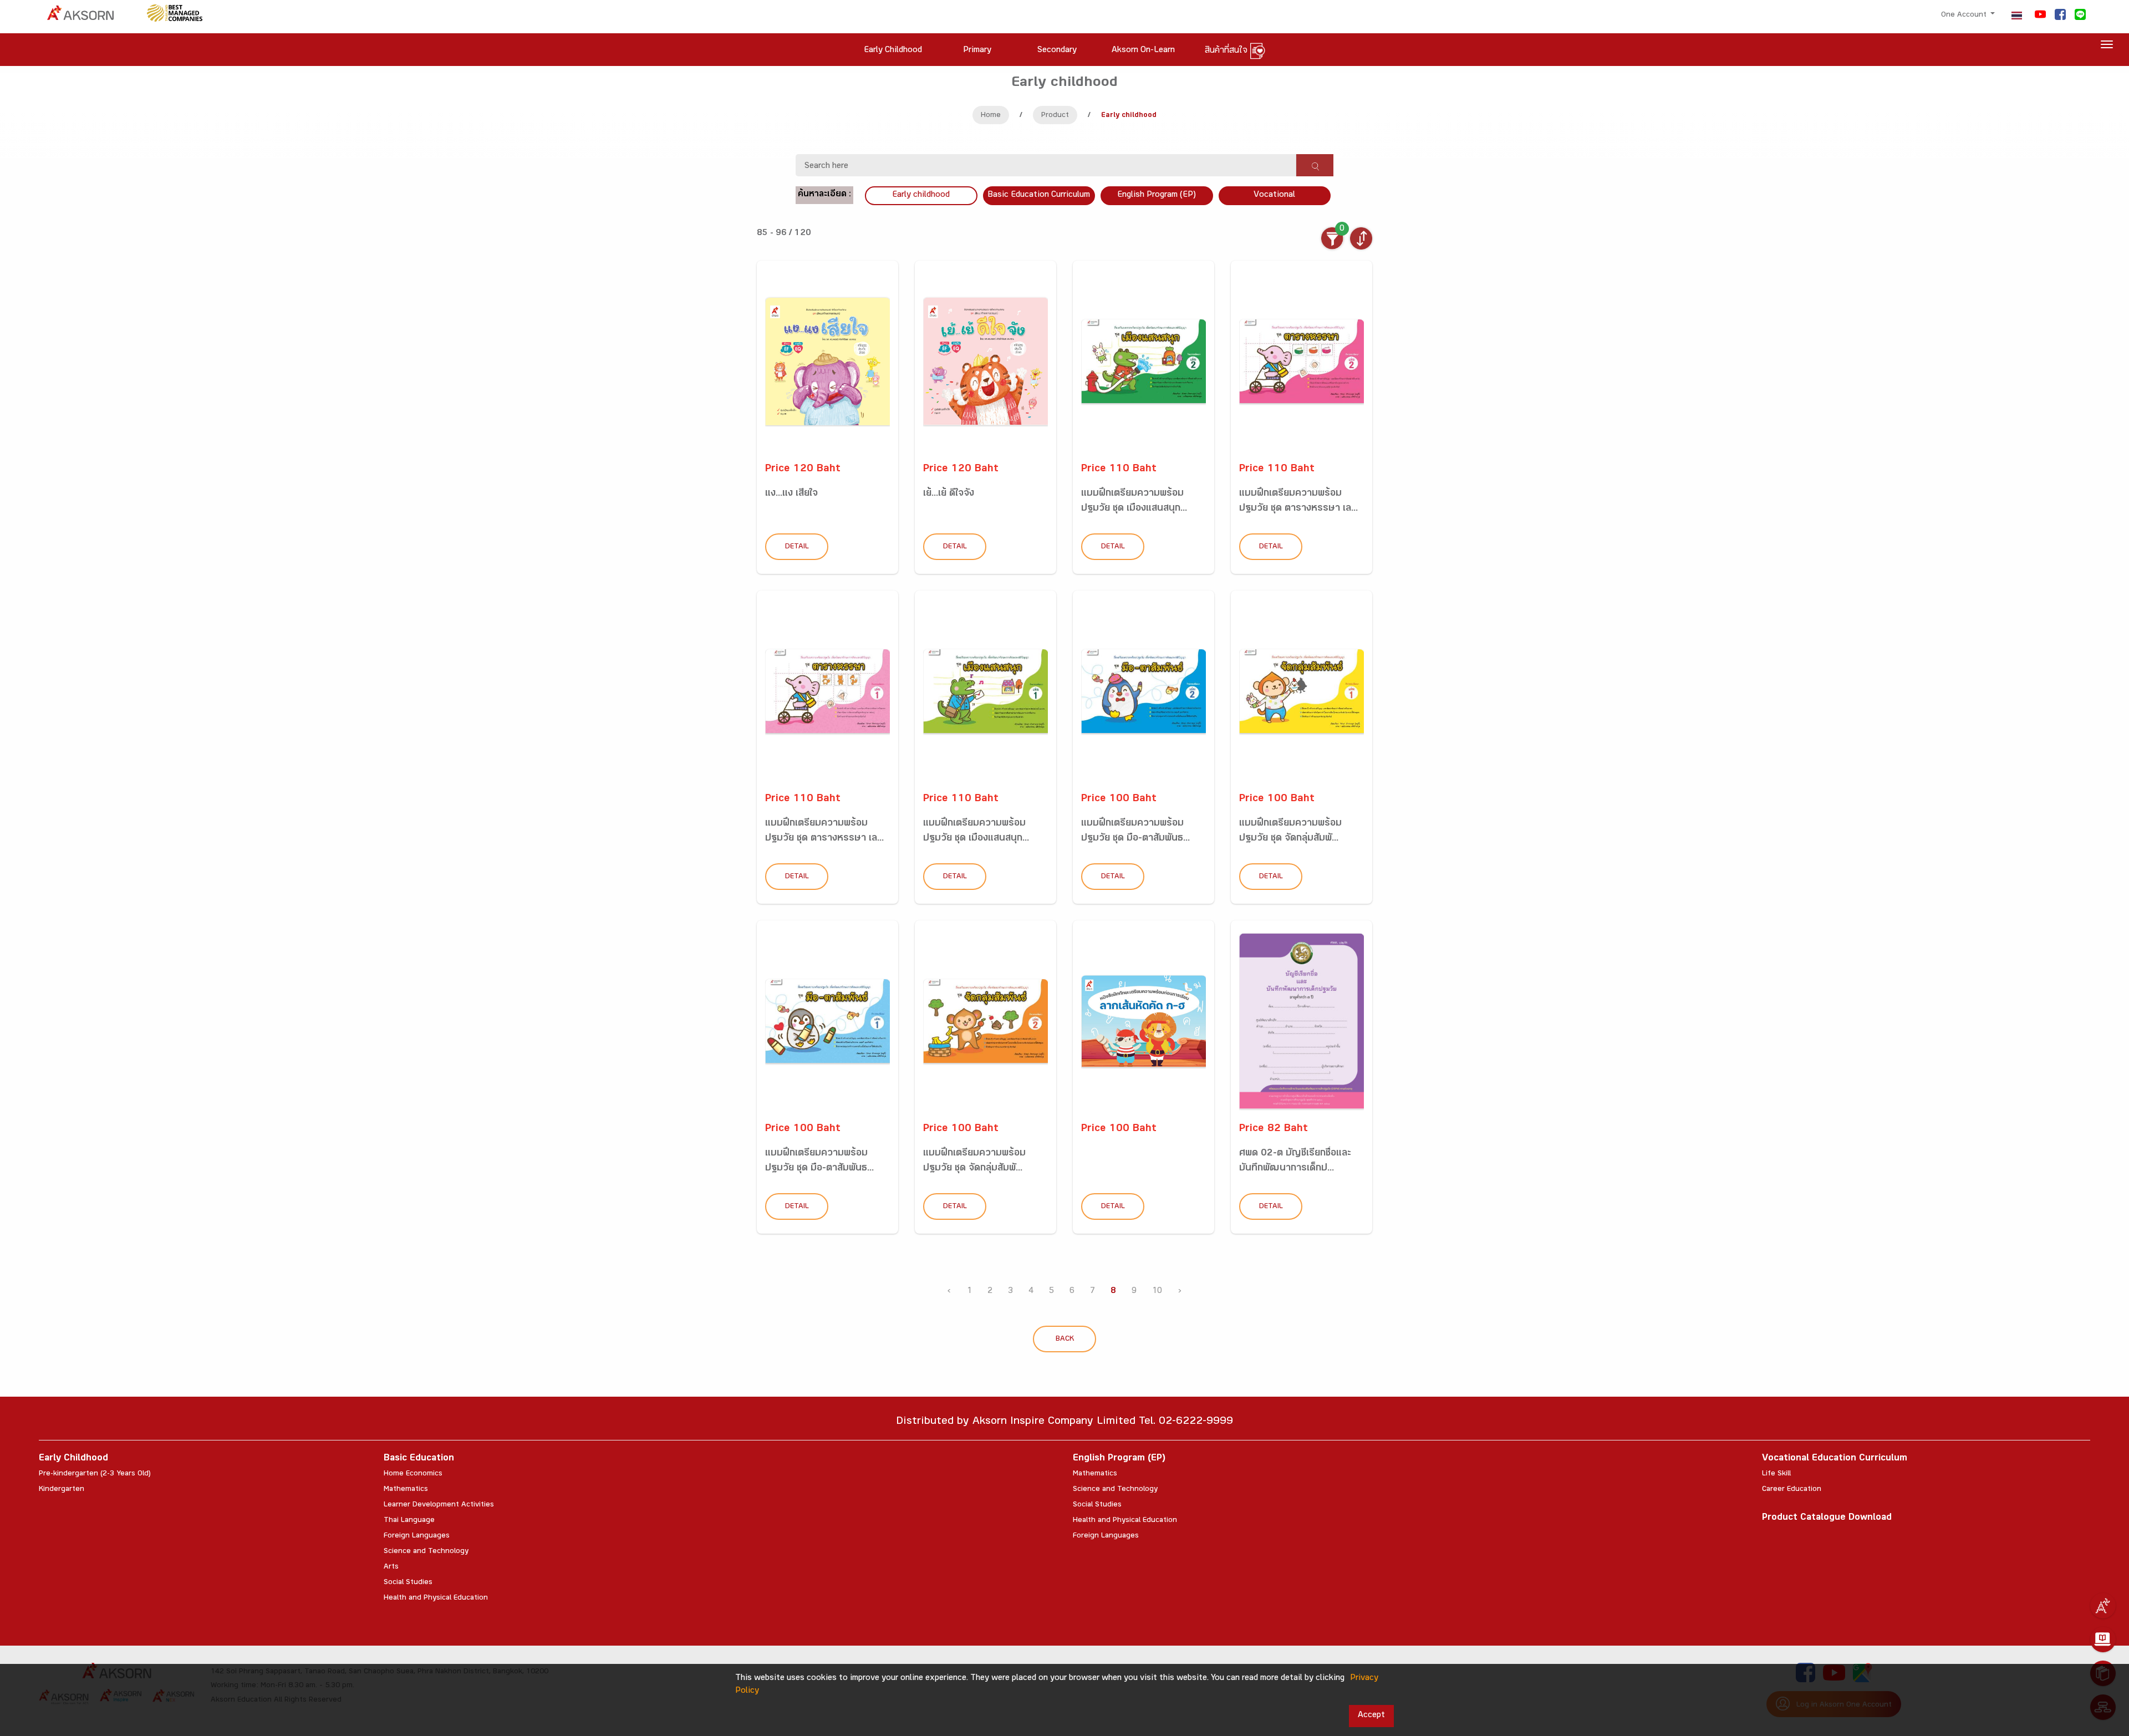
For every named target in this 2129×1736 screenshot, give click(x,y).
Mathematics (406, 1490)
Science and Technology (426, 1552)
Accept (1371, 1716)
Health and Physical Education (436, 1598)
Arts (391, 1567)
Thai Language (409, 1521)
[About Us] (2103, 1606)
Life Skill (1776, 1474)
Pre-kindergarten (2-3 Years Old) (95, 1474)
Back (1065, 1340)
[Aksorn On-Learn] (2103, 1640)
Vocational (1274, 195)
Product (1055, 116)
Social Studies (408, 1583)
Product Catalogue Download (1827, 1518)
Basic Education (419, 1459)
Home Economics (413, 1474)
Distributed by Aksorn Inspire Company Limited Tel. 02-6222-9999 (1064, 1422)
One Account (1965, 16)
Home (991, 116)
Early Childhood (73, 1459)
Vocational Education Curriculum (1835, 1459)
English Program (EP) (1157, 195)
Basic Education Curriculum (1039, 195)
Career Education (1792, 1490)
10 (1157, 1292)
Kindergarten (62, 1490)
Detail (797, 547)
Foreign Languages (417, 1536)
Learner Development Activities (439, 1505)
